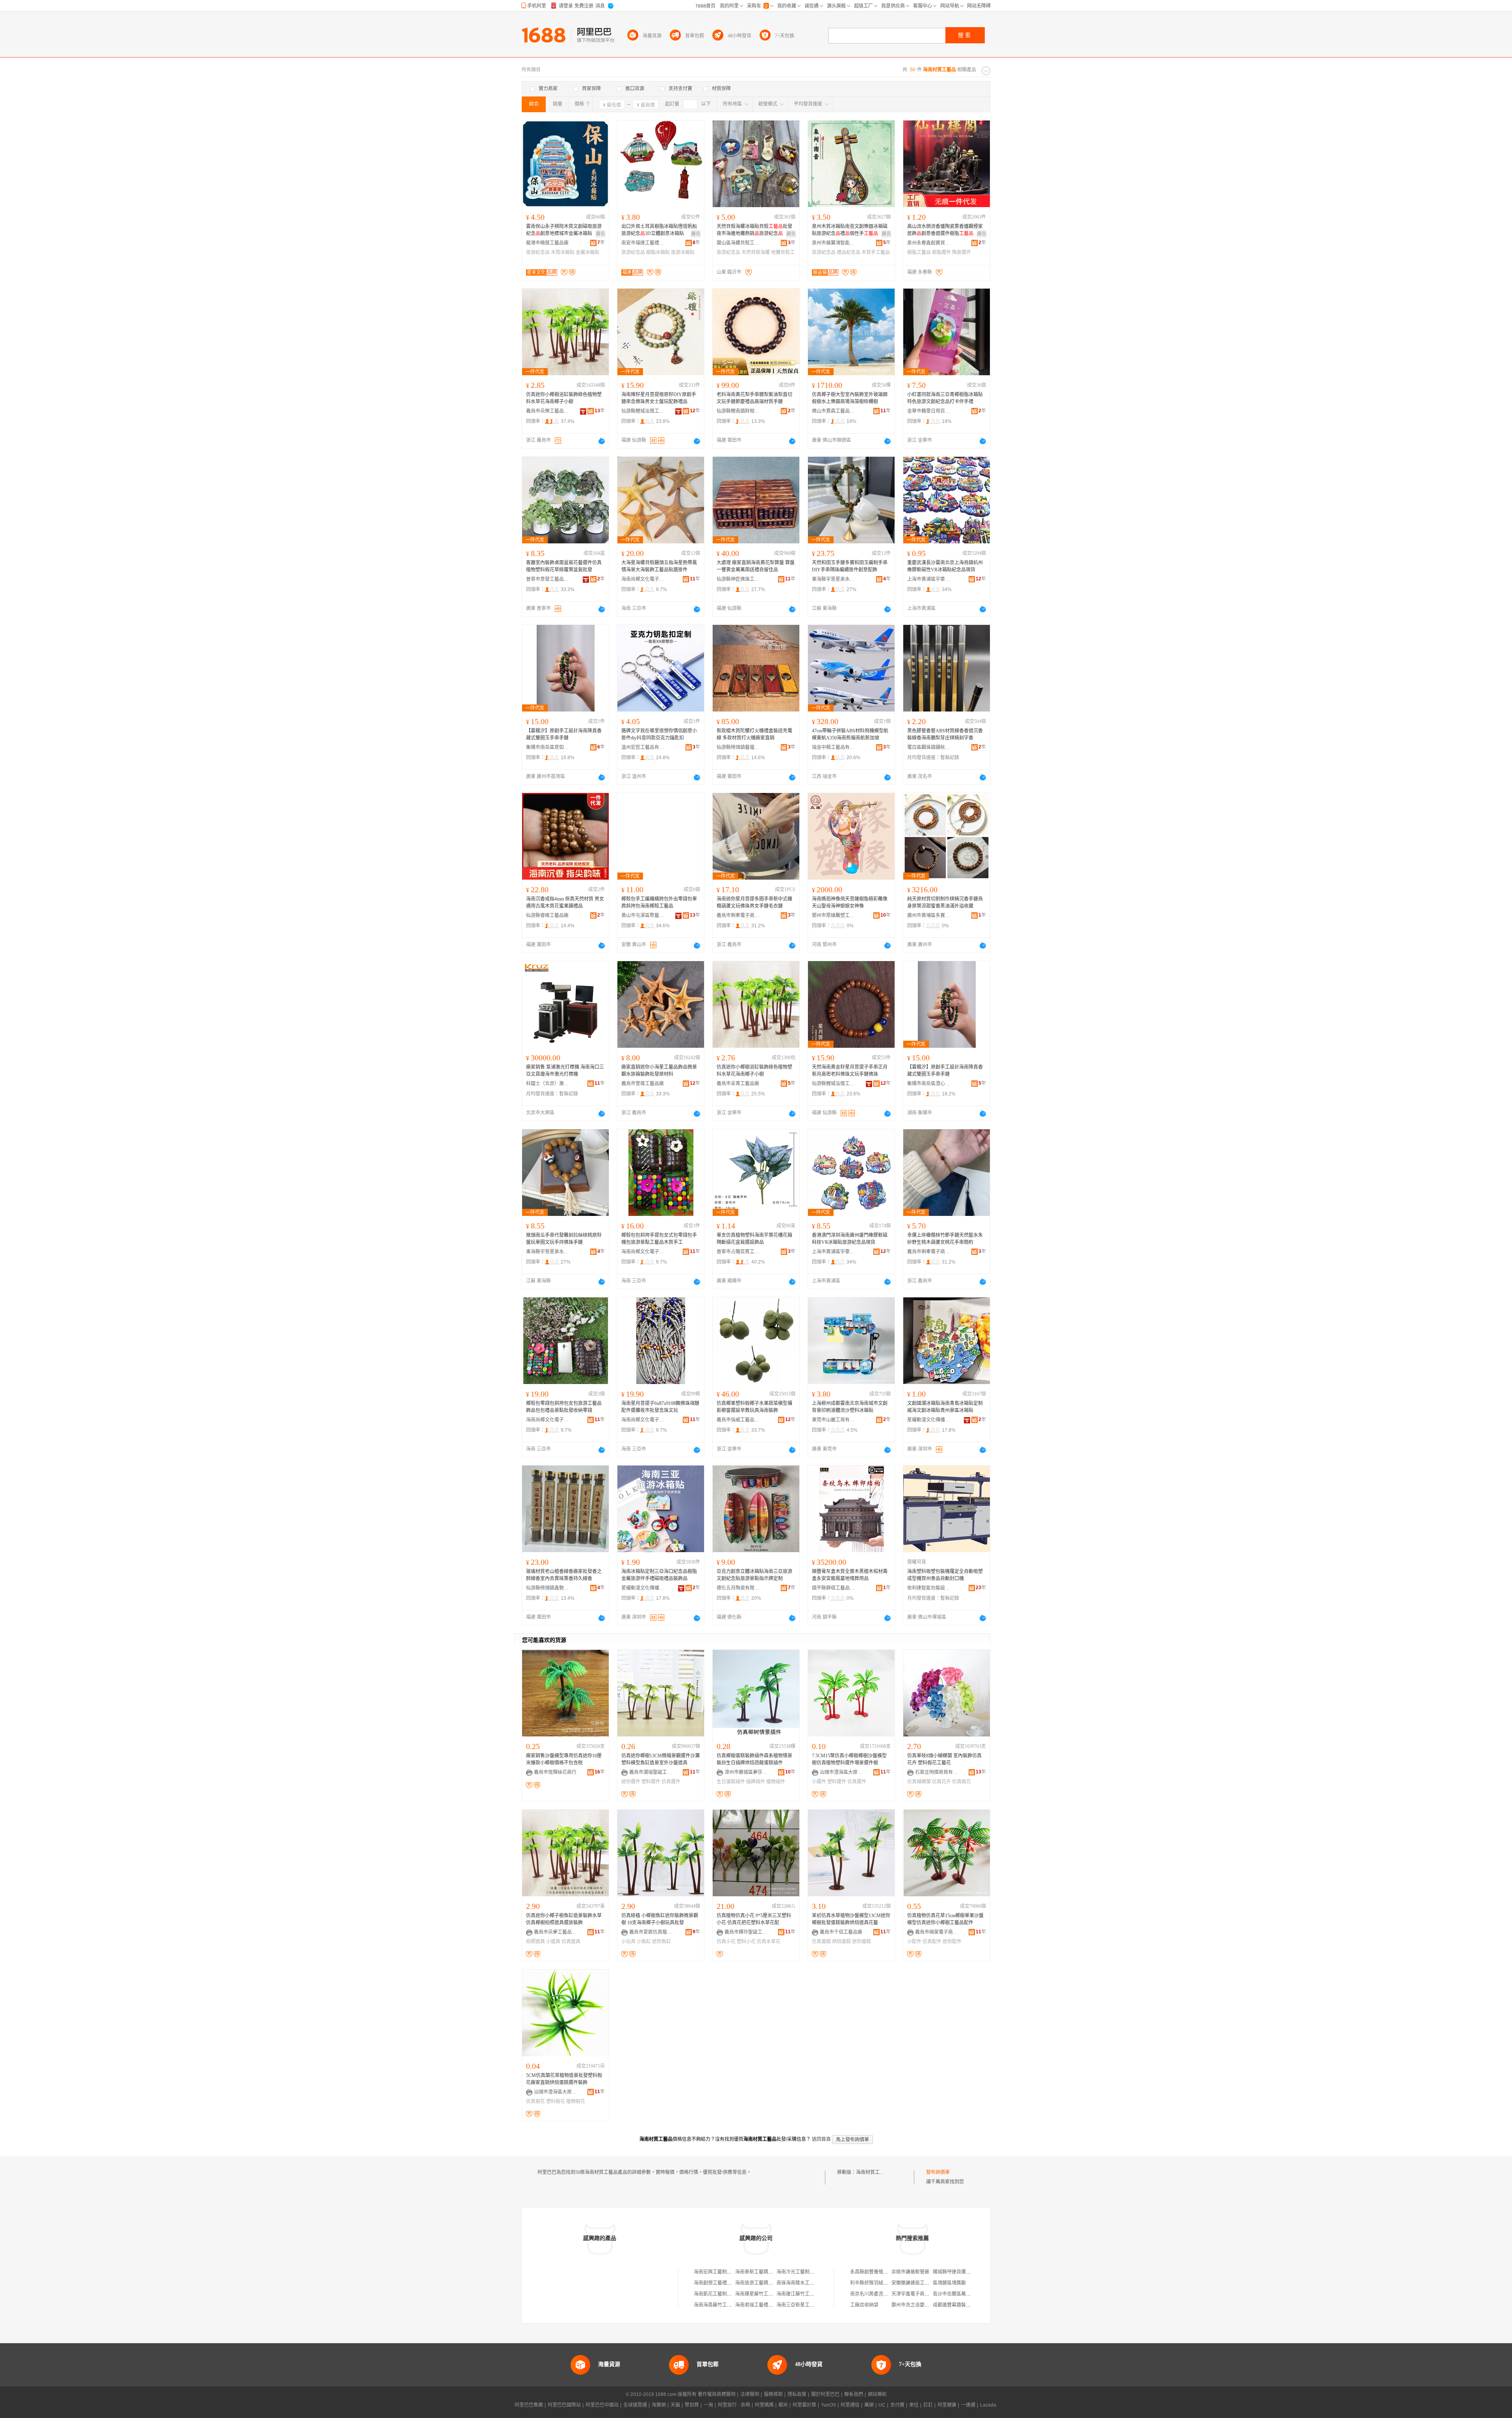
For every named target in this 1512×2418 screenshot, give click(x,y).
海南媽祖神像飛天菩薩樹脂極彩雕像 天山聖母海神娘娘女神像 (850, 902)
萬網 (869, 2405)
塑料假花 (556, 2101)
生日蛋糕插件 (731, 1782)
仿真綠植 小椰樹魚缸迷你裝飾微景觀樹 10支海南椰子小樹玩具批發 (660, 1919)
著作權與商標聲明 (717, 2394)
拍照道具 (535, 1942)
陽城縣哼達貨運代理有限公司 (964, 2272)
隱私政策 (797, 2394)
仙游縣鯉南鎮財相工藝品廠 (738, 411)
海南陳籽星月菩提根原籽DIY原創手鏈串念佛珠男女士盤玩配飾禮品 (659, 398)
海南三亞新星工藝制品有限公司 (810, 2305)
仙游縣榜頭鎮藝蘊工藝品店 (738, 747)
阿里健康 (947, 2405)
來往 (914, 2405)
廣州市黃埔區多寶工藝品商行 (929, 915)
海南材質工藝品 (873, 2172)
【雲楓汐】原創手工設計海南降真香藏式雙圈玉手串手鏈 (564, 734)
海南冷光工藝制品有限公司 (805, 2272)
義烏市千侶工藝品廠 (841, 1932)
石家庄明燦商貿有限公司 (937, 1772)
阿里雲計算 (804, 2405)
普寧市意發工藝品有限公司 (548, 579)
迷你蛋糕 (862, 1942)
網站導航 (877, 2394)
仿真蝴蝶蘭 (919, 1782)
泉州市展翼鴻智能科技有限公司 (834, 243)
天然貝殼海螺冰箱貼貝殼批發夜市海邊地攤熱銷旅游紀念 (754, 230)
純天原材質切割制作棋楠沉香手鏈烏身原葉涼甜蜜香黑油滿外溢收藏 (945, 902)
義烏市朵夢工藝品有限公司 (556, 1932)
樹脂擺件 (941, 252)
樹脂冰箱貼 (658, 252)
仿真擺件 (671, 1782)
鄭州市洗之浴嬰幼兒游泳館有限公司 (929, 2305)
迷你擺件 (631, 1782)
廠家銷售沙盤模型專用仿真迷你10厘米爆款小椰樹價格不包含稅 (564, 1759)
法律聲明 (750, 2394)
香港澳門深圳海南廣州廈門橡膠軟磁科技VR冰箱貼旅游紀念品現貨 (850, 1239)
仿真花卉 (941, 1782)
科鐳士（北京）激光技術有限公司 (548, 1084)
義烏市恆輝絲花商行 (555, 1772)
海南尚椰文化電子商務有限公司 (643, 579)
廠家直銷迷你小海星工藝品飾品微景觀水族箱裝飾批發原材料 (659, 1071)
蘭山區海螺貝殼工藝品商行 (738, 243)
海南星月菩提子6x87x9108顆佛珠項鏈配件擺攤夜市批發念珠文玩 (660, 1407)
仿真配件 (932, 1942)
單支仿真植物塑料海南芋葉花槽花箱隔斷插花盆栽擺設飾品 (754, 1239)
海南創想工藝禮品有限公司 (722, 2283)
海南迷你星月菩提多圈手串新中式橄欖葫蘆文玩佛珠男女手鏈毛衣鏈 (754, 902)
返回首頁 (821, 2139)
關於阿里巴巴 (825, 2394)
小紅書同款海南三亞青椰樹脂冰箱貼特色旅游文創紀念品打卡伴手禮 (945, 398)
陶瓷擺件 (962, 252)
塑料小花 (746, 1942)
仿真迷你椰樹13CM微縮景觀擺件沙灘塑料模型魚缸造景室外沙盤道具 (661, 1759)
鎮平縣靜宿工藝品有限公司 (834, 1588)
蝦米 (783, 2405)
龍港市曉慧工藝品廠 (547, 243)
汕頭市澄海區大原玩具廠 (841, 1772)
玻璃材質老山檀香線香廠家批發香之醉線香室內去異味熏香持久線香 (564, 1575)
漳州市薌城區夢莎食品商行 (746, 1772)
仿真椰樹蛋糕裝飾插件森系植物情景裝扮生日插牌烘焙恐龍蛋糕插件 (754, 1759)
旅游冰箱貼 (683, 252)
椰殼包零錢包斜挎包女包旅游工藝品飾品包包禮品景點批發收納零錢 (564, 1407)
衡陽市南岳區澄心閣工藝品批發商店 (929, 1084)
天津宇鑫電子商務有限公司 (920, 2294)
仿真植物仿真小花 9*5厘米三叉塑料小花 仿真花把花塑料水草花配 (754, 1919)
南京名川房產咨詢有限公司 (878, 2294)
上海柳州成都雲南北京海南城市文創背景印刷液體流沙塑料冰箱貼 (850, 1407)
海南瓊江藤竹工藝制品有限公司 (810, 2294)
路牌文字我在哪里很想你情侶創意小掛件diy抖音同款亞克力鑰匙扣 (659, 734)
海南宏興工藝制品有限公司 (722, 2272)
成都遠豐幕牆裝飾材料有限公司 (966, 2305)
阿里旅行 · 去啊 (734, 2405)
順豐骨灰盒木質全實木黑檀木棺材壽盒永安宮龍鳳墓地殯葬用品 (850, 1575)
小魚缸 (644, 1942)
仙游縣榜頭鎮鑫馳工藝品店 (548, 1588)
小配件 (914, 1942)
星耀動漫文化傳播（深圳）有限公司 (929, 1420)
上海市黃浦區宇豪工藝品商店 (929, 579)
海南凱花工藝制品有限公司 (722, 2294)
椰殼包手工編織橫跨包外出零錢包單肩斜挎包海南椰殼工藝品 (659, 902)
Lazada (988, 2405)
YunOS (828, 2405)
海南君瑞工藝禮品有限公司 (763, 2305)
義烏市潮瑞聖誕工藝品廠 (651, 1772)
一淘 (708, 2405)
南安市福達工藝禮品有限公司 (643, 243)
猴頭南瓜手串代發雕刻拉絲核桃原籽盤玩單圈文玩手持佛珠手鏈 (564, 1239)
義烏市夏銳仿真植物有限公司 (651, 1932)
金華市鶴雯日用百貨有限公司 (929, 411)
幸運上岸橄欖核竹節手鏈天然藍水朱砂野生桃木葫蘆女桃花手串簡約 (945, 1239)
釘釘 (928, 2405)
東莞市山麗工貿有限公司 (834, 1420)
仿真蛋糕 (821, 1942)
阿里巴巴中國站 (602, 2405)
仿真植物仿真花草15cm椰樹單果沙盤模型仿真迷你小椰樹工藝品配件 (945, 1919)
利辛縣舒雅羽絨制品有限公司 (881, 2283)
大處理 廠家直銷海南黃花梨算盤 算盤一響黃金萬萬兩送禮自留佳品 (756, 566)
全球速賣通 (635, 2405)
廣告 (600, 234)
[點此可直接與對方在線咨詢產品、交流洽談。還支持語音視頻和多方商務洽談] (602, 441)
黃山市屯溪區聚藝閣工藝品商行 (643, 915)
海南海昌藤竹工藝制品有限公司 (727, 2305)
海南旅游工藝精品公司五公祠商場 (771, 2283)
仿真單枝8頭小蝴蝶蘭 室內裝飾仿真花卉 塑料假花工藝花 (944, 1759)
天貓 (675, 2405)
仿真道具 (571, 1942)
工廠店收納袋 (864, 2305)
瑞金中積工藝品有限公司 (834, 747)
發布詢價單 (938, 2172)
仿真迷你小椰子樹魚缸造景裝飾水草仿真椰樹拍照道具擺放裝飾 (564, 1919)
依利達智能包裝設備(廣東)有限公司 (929, 1588)
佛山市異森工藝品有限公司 (834, 411)
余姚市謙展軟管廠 (910, 2272)
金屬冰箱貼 (587, 252)
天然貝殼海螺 (756, 252)
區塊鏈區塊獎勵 (949, 2283)
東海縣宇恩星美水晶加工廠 (834, 579)
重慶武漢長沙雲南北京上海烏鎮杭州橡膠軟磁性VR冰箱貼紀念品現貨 (945, 566)
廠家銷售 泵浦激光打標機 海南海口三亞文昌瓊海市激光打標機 (565, 1071)
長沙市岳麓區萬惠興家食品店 (964, 2294)
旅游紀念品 (538, 252)
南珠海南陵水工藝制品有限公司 (810, 2283)
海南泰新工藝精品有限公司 (763, 2272)
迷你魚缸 (661, 1942)
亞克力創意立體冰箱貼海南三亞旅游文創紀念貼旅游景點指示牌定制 (754, 1575)
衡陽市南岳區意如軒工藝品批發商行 (548, 747)
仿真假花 (962, 1782)
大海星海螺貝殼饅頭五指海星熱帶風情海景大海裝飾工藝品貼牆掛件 (659, 566)
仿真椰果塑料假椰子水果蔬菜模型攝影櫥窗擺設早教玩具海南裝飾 (754, 1407)
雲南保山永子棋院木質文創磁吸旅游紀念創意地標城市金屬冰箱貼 (564, 230)
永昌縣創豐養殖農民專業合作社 (883, 2272)
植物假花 (576, 2101)
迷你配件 (952, 1942)
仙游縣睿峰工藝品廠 (547, 915)
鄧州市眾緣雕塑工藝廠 (834, 915)
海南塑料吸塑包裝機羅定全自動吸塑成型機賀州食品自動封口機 (945, 1575)
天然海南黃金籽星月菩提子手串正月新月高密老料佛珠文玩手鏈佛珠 (850, 1071)
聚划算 (692, 2405)
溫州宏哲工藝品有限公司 (643, 747)
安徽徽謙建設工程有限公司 (920, 2283)
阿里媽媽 (764, 2405)
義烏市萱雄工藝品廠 (643, 1084)
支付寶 (897, 2405)
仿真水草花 (769, 1942)
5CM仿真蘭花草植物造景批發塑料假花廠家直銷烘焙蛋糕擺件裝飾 (564, 2079)
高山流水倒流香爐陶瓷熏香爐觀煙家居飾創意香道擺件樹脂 (945, 230)
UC (882, 2405)
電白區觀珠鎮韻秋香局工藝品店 (929, 747)
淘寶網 (659, 2405)
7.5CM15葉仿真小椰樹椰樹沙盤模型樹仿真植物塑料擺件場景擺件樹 (849, 1759)
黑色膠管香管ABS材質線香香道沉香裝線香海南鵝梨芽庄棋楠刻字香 (945, 734)
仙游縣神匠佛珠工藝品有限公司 (738, 579)
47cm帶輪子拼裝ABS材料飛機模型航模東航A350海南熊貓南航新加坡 (850, 734)
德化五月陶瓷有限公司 (738, 1588)
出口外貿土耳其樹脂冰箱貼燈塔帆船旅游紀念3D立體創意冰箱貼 (659, 230)
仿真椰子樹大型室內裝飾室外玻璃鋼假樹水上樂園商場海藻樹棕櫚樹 (850, 398)
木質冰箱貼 (563, 252)
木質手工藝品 (876, 252)
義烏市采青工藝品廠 (738, 1084)
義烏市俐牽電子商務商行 (738, 915)
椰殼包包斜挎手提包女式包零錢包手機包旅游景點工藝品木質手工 (659, 1239)
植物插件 (776, 1782)
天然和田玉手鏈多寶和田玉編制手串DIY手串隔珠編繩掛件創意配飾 (850, 566)
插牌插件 (756, 1782)
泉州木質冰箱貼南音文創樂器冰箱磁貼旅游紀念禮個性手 (850, 230)
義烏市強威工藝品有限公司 (738, 1420)
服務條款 (773, 2394)
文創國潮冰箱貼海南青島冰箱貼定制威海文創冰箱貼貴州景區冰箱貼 (945, 1407)
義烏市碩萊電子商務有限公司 (937, 1932)
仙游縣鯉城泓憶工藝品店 (643, 411)
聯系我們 (854, 2394)
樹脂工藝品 (919, 252)
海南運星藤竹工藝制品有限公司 (768, 2294)
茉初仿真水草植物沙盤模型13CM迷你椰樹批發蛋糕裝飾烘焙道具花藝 (851, 1919)
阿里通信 (850, 2405)
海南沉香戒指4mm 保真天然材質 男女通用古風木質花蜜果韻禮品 (565, 902)
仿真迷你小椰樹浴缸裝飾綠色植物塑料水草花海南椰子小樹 (564, 398)
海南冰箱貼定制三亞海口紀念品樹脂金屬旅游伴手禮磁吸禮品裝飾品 (659, 1575)
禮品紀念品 (849, 252)
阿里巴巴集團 (529, 2405)
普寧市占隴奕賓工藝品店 (738, 1252)
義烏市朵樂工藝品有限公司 (548, 411)
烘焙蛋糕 (841, 1942)
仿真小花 (726, 1942)
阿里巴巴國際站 (564, 2405)
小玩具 (628, 1942)
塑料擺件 (651, 1782)
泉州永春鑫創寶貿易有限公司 (929, 243)
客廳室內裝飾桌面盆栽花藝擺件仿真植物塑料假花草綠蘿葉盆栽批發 (564, 566)
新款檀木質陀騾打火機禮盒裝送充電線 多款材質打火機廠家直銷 (754, 734)
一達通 (968, 2405)
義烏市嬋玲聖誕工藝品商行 (746, 1932)
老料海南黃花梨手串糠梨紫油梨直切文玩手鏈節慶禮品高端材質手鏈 (754, 398)
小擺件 (819, 1782)
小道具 (553, 1942)
